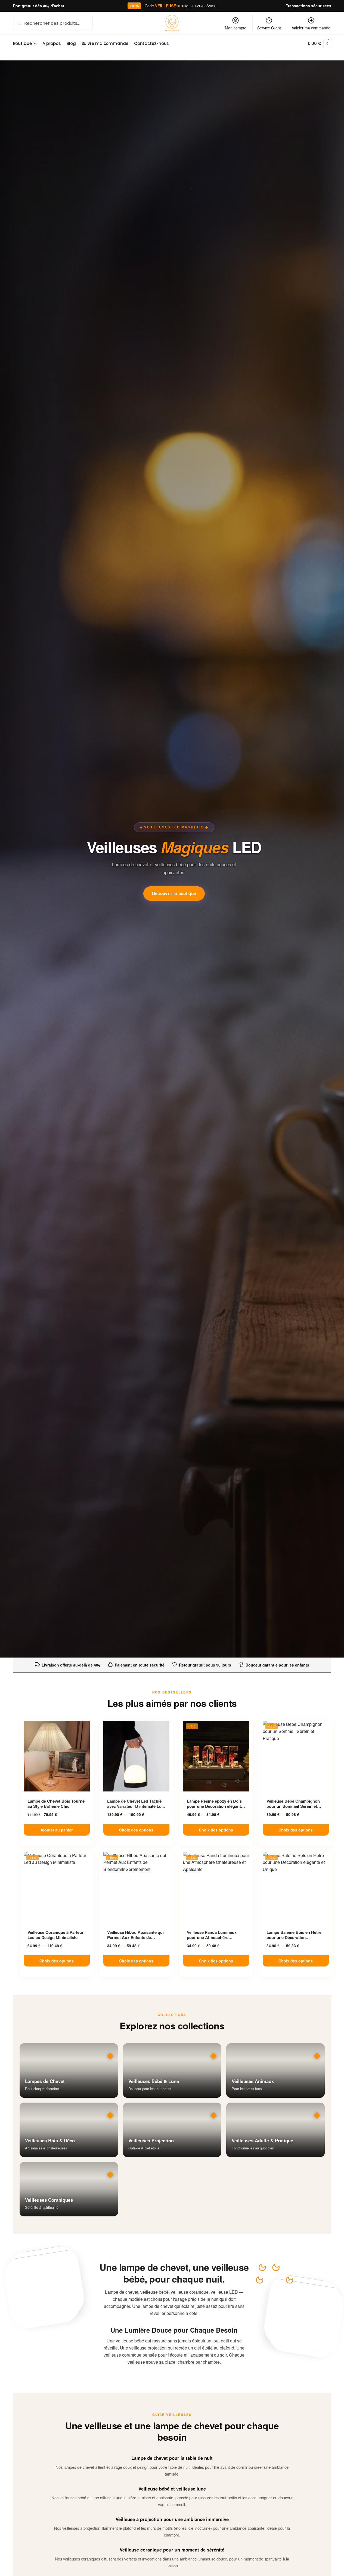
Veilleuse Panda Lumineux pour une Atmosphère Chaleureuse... (212, 1935)
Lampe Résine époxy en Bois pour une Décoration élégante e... (215, 1804)
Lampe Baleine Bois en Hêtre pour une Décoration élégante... (294, 1935)
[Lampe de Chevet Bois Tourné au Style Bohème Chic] (57, 1756)
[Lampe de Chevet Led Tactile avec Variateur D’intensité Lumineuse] (136, 1756)
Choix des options (136, 1830)
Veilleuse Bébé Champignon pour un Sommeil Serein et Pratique (293, 1804)
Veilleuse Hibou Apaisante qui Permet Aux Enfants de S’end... (135, 1935)
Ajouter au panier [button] (57, 1830)
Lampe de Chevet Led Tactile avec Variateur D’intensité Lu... (136, 1804)
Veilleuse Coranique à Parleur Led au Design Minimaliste (55, 1935)
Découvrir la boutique (174, 893)
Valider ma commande (311, 28)
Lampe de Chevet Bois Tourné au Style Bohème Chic (56, 1804)
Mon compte (236, 28)
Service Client (269, 28)
